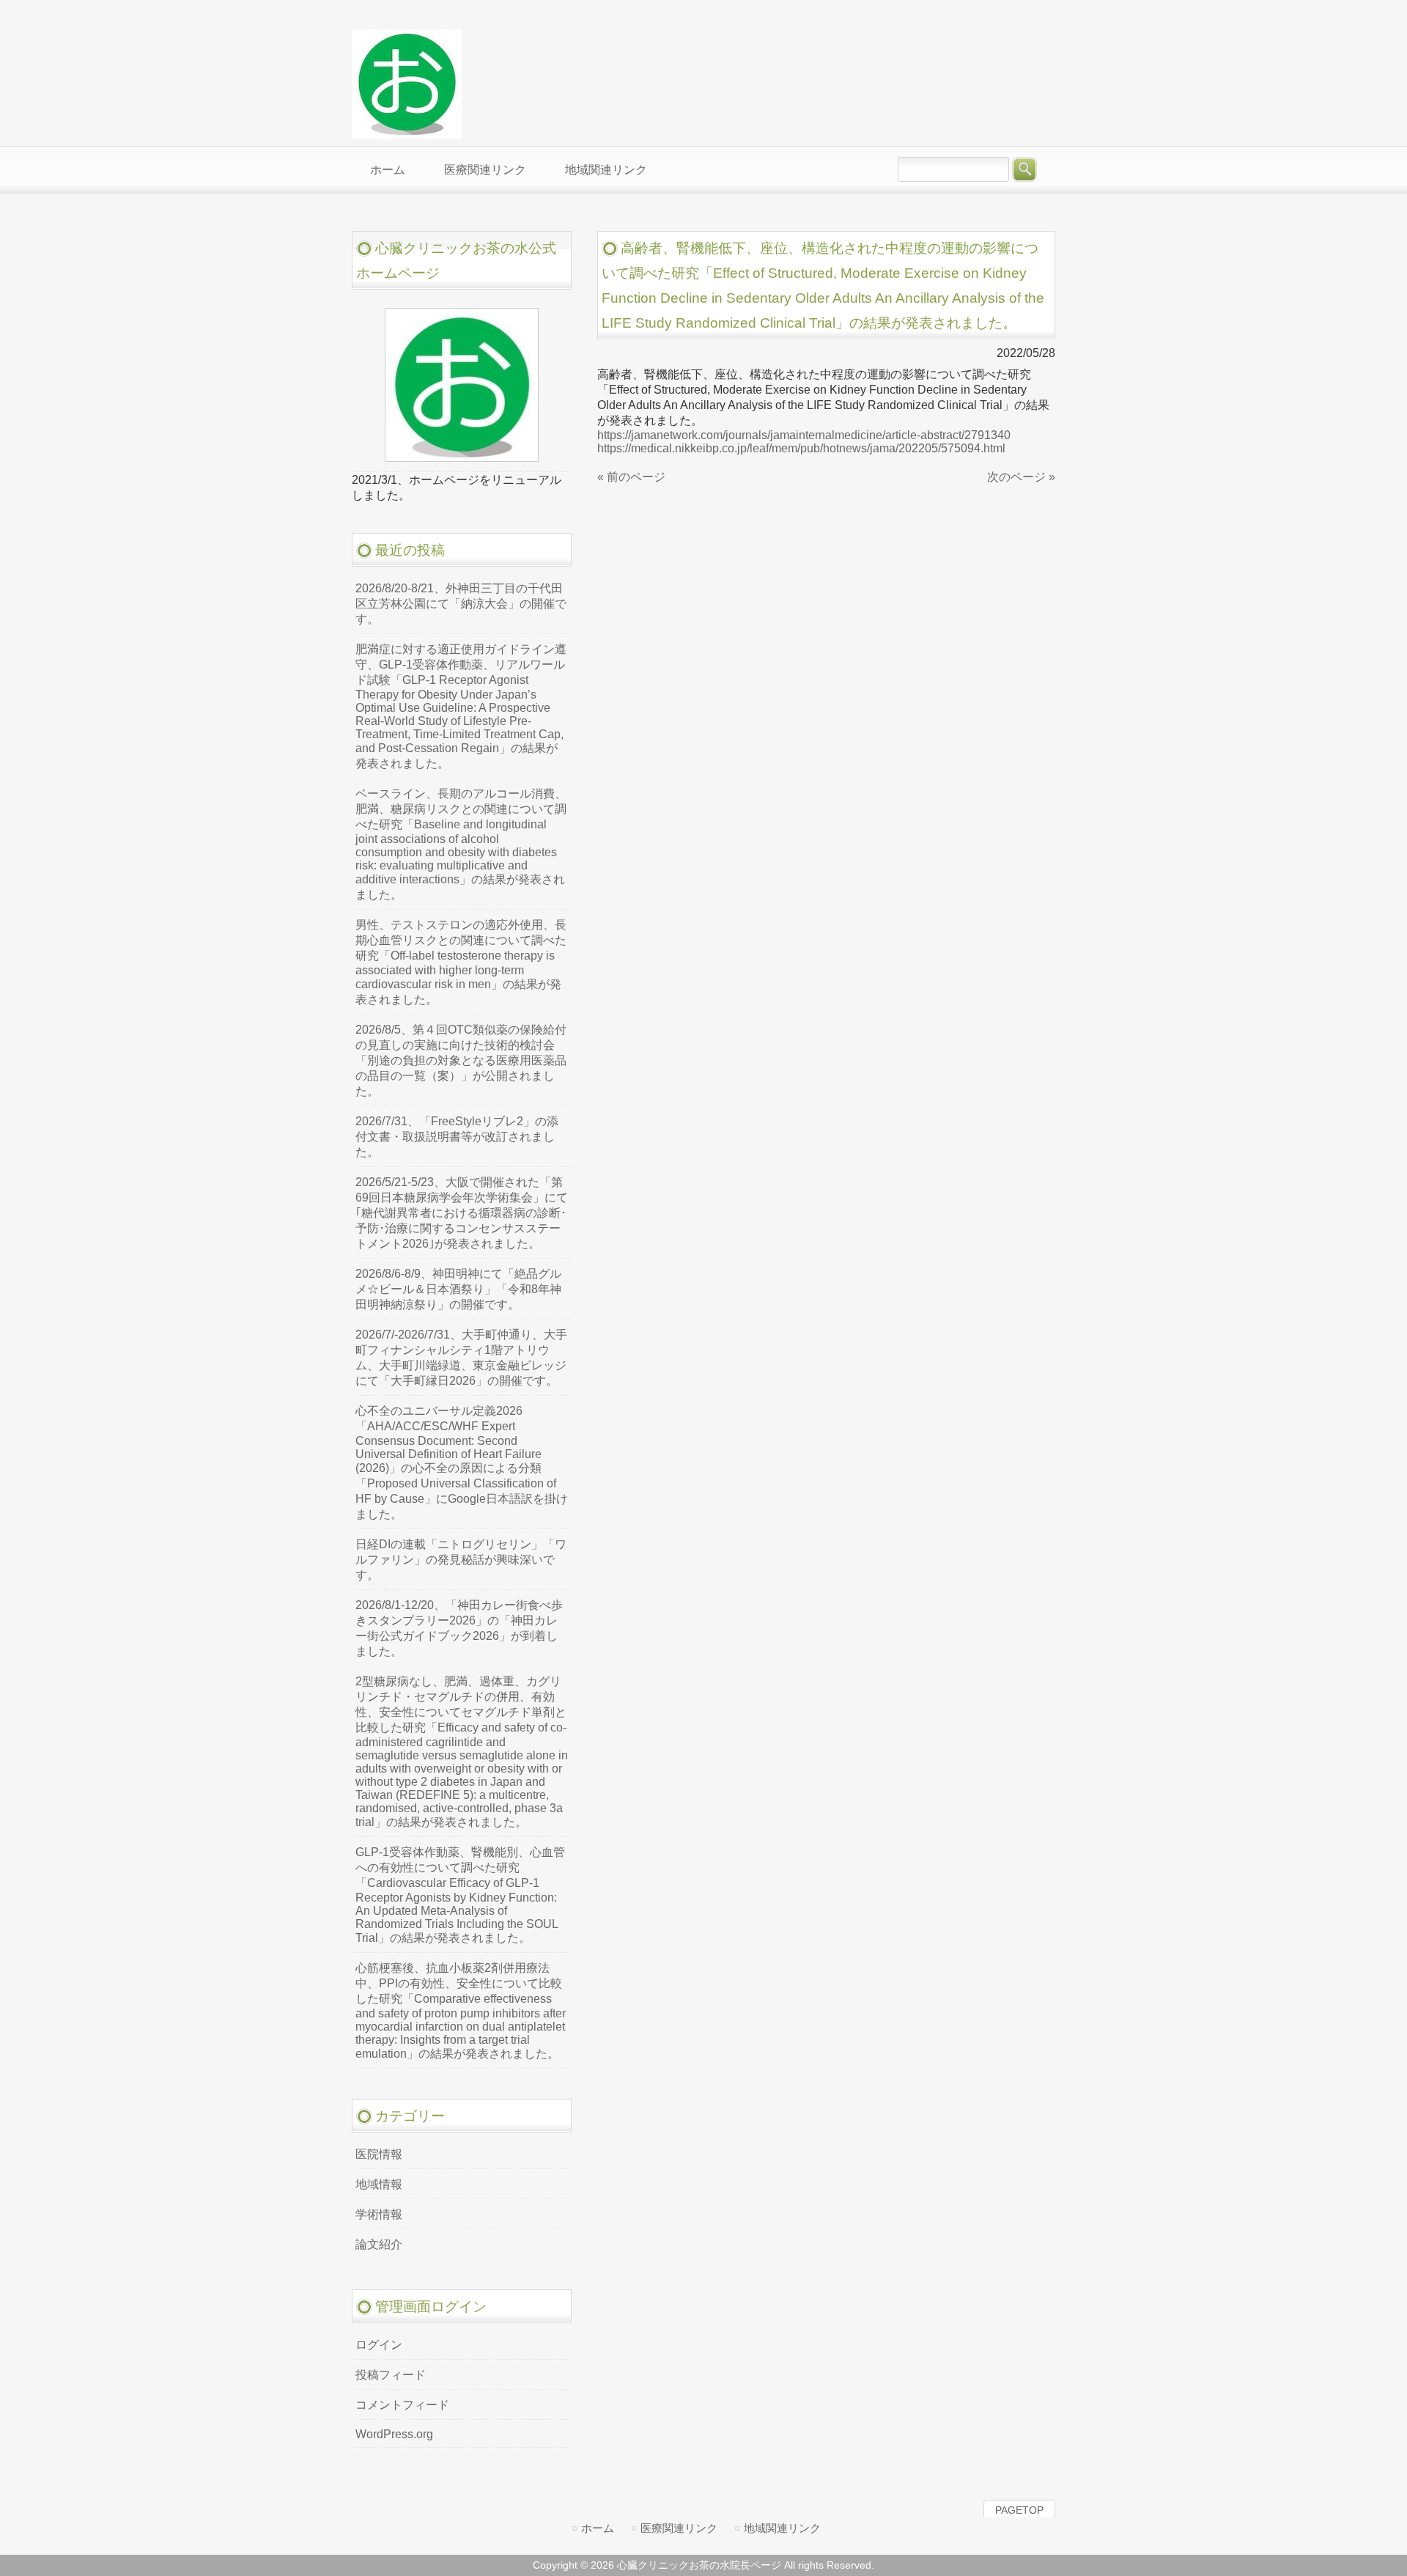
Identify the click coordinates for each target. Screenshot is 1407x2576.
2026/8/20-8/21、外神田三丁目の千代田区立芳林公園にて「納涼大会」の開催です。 (461, 604)
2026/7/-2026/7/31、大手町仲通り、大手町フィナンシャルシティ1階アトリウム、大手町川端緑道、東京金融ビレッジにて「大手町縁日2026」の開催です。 (461, 1358)
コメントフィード (402, 2405)
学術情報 (379, 2214)
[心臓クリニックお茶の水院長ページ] (407, 133)
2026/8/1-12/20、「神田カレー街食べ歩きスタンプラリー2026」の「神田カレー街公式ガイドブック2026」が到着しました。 (459, 1628)
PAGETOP (1019, 2510)
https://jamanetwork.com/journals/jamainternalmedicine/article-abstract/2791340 (804, 435)
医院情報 (379, 2154)
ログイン (379, 2345)
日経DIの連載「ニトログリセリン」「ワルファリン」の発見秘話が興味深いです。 (461, 1560)
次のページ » (1021, 477)
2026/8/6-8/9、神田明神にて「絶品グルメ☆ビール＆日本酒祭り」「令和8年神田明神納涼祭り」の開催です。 (458, 1289)
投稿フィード (391, 2375)
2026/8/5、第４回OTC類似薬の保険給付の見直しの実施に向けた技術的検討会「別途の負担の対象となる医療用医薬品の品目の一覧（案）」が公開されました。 (461, 1060)
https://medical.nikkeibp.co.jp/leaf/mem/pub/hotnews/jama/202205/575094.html (801, 448)
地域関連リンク (782, 2528)
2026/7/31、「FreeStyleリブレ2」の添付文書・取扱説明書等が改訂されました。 (457, 1137)
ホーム (598, 2528)
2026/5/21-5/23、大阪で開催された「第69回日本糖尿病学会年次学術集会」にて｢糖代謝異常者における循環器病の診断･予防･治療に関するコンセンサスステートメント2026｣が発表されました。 (462, 1213)
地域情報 (379, 2184)
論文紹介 (379, 2244)
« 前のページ (631, 477)
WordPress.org (394, 2434)
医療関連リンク (679, 2528)
